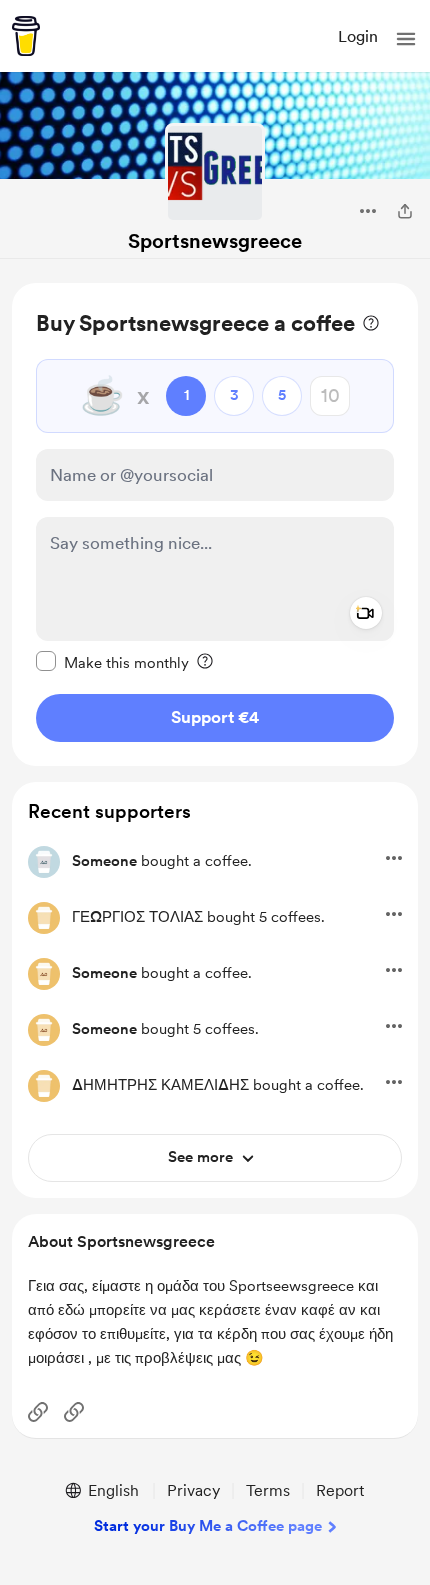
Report (340, 1490)
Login (358, 36)
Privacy (193, 1490)
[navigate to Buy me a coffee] (26, 36)
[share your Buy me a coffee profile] (405, 211)
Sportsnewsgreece (215, 241)
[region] (215, 524)
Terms (268, 1490)
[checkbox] (112, 662)
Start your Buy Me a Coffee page (208, 1526)
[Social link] (38, 1412)
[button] (406, 39)
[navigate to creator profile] (215, 173)
